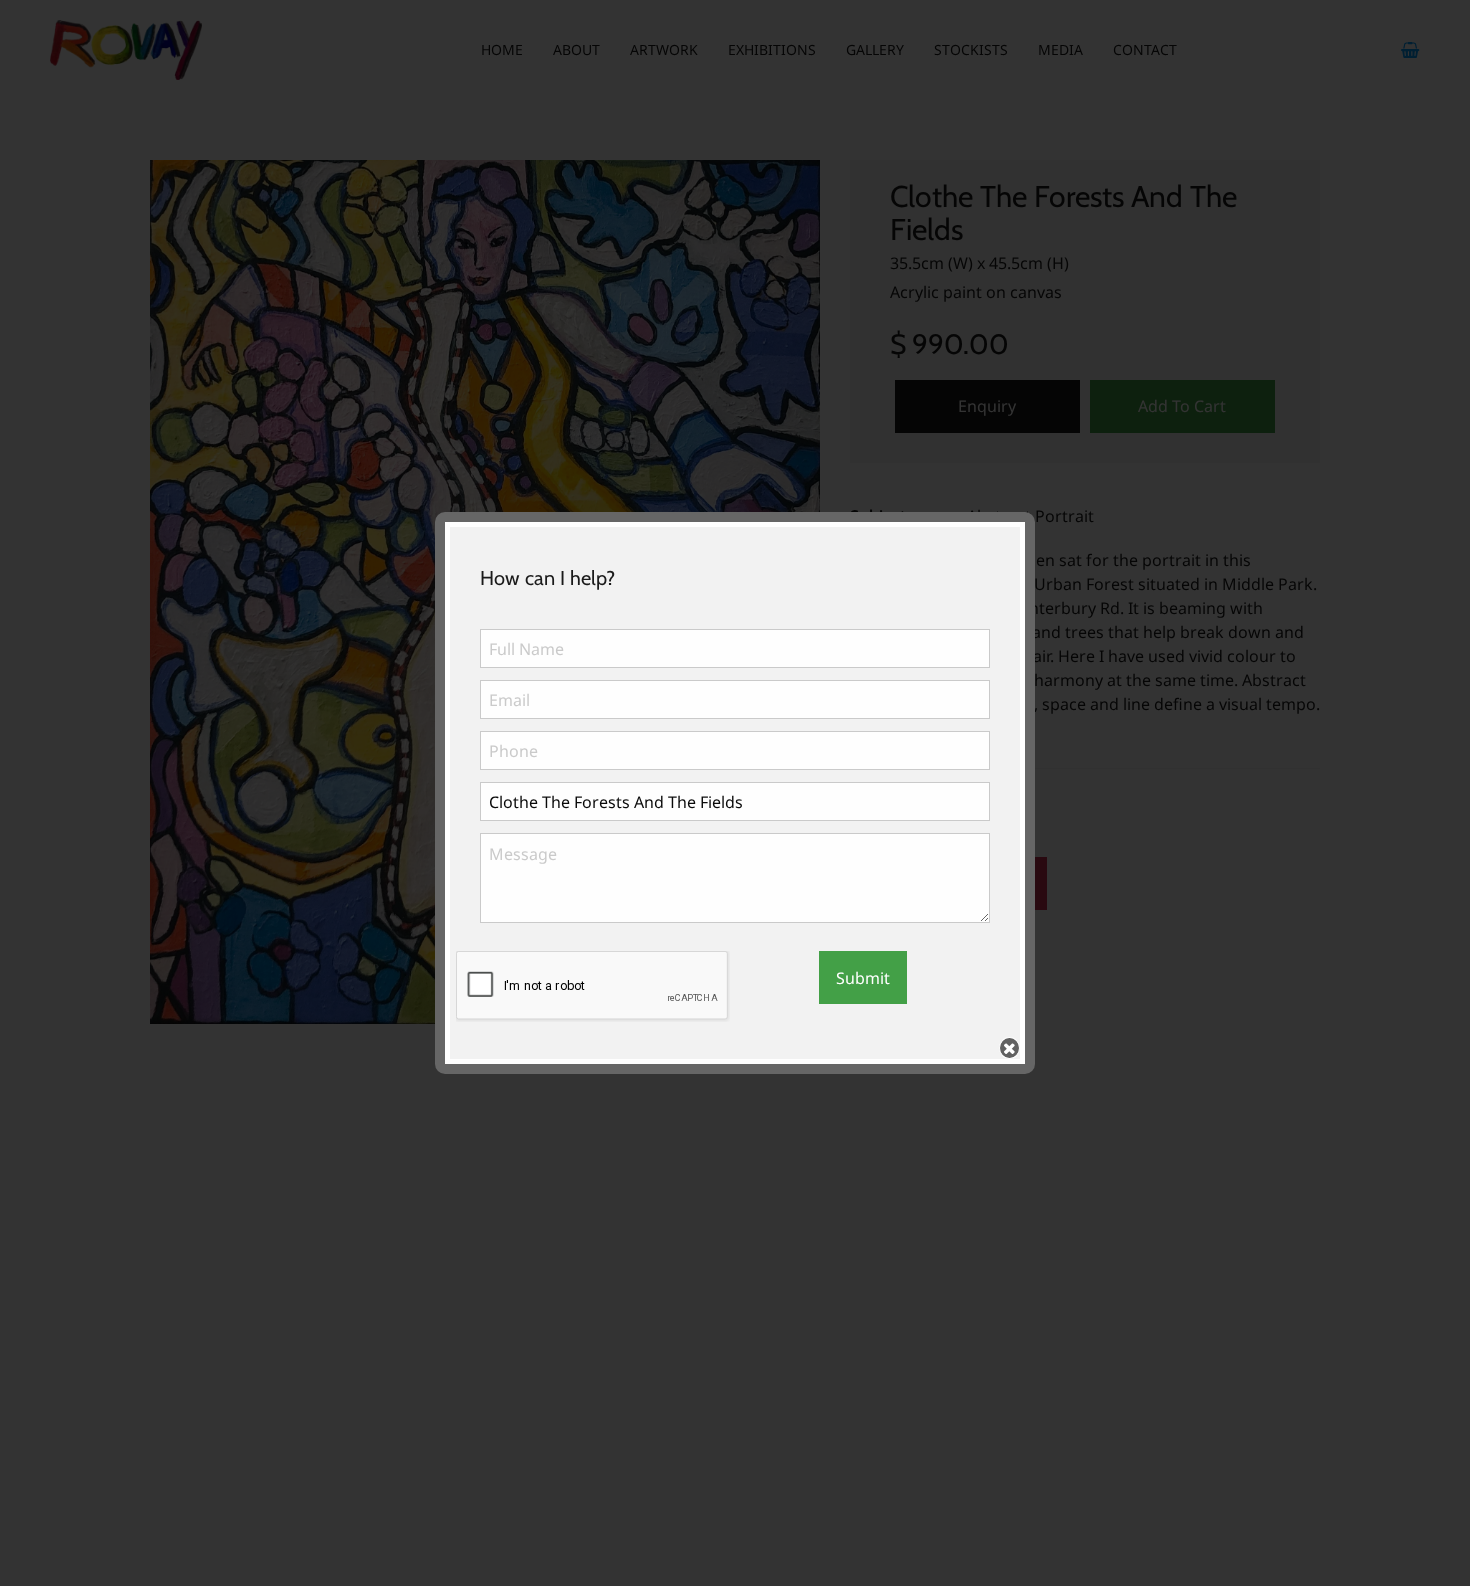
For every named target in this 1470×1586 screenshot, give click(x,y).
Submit (863, 978)
